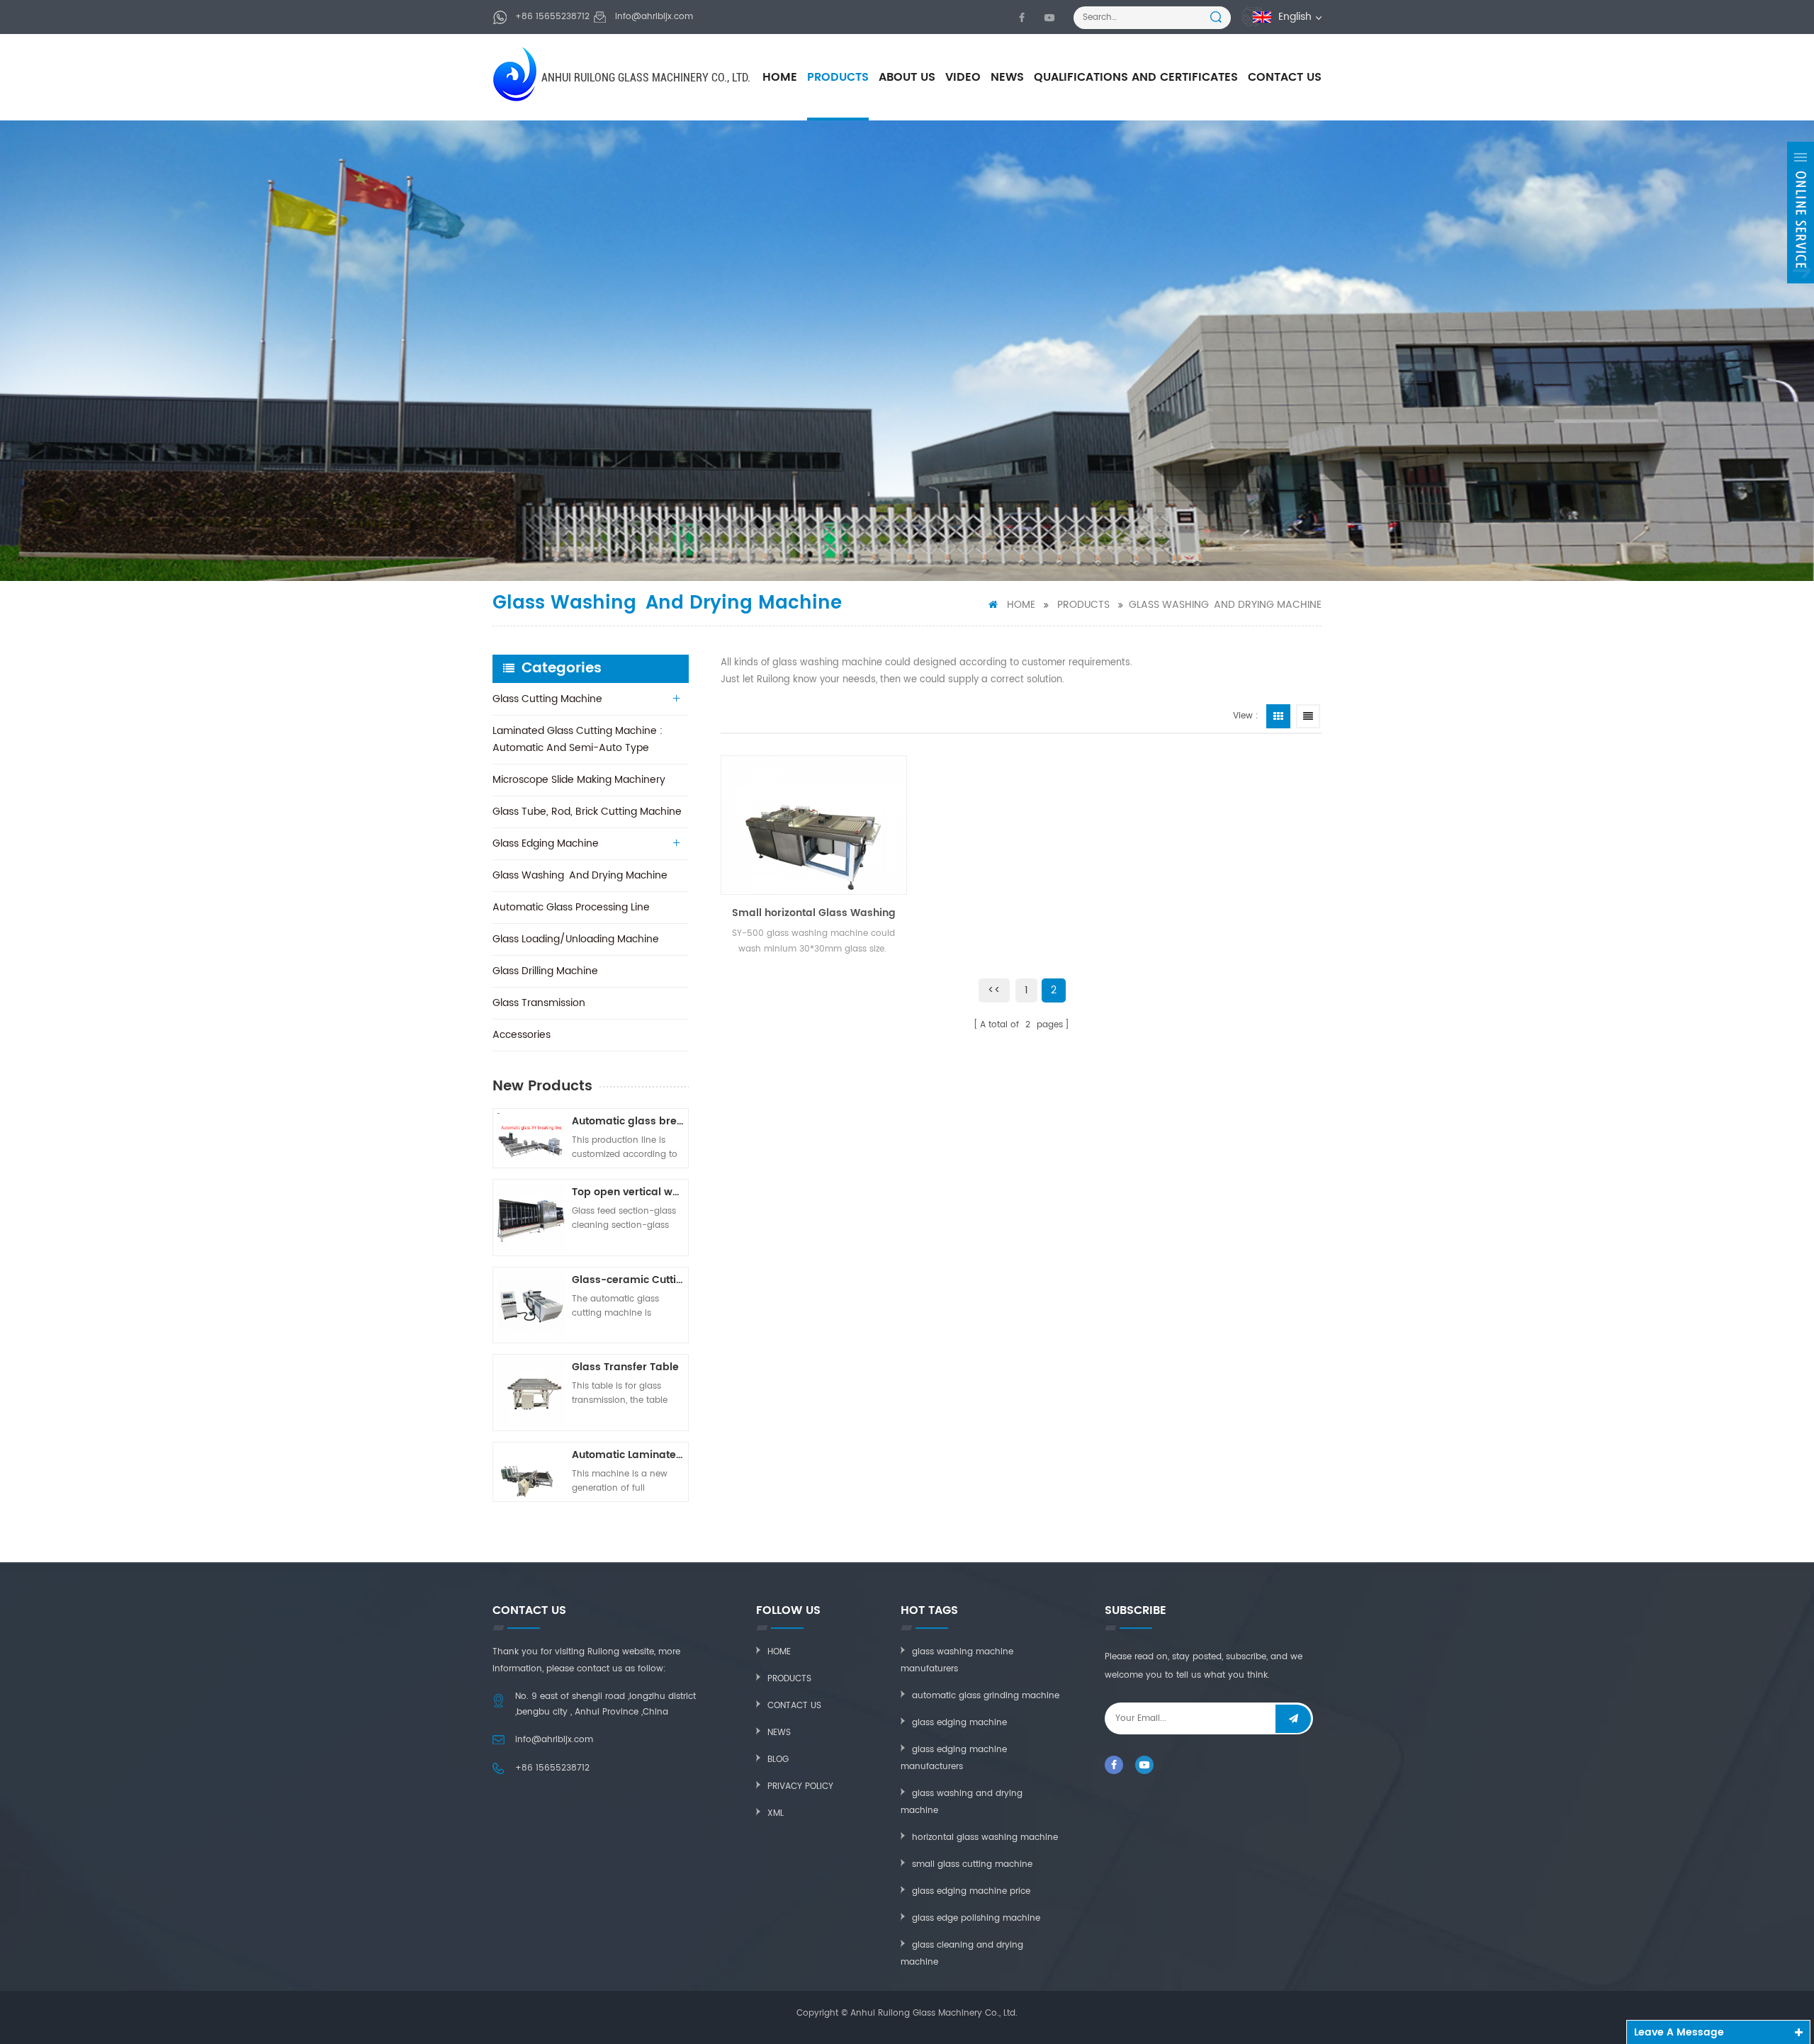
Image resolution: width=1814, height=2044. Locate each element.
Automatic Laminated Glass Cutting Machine (628, 1455)
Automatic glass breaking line (628, 1121)
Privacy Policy (800, 1786)
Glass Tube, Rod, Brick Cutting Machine (587, 812)
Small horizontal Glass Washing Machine (814, 913)
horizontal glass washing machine (985, 1837)
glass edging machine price (971, 1891)
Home (780, 77)
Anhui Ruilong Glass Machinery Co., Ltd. (646, 78)
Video (963, 77)
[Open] (1801, 213)
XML (776, 1813)
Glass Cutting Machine (547, 699)
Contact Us (1285, 77)
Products (838, 77)
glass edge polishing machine (976, 1918)
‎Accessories (522, 1035)
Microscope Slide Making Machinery (579, 780)
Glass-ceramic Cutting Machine (628, 1280)
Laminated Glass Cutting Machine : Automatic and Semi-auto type (578, 739)
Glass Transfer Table (625, 1367)
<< (994, 990)
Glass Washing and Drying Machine (1225, 605)
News (1007, 77)
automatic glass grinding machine (986, 1696)
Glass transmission (539, 1003)
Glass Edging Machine (546, 843)
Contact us (794, 1706)
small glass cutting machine (972, 1864)
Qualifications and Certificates (1136, 77)
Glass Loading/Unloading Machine (576, 939)
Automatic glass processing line (571, 907)
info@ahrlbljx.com (654, 17)
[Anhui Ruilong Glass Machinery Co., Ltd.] (516, 74)
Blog (778, 1760)
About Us (907, 77)
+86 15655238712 (552, 17)
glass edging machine (959, 1723)
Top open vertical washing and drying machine (628, 1192)
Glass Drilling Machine (545, 971)
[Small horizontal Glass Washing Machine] (814, 825)
